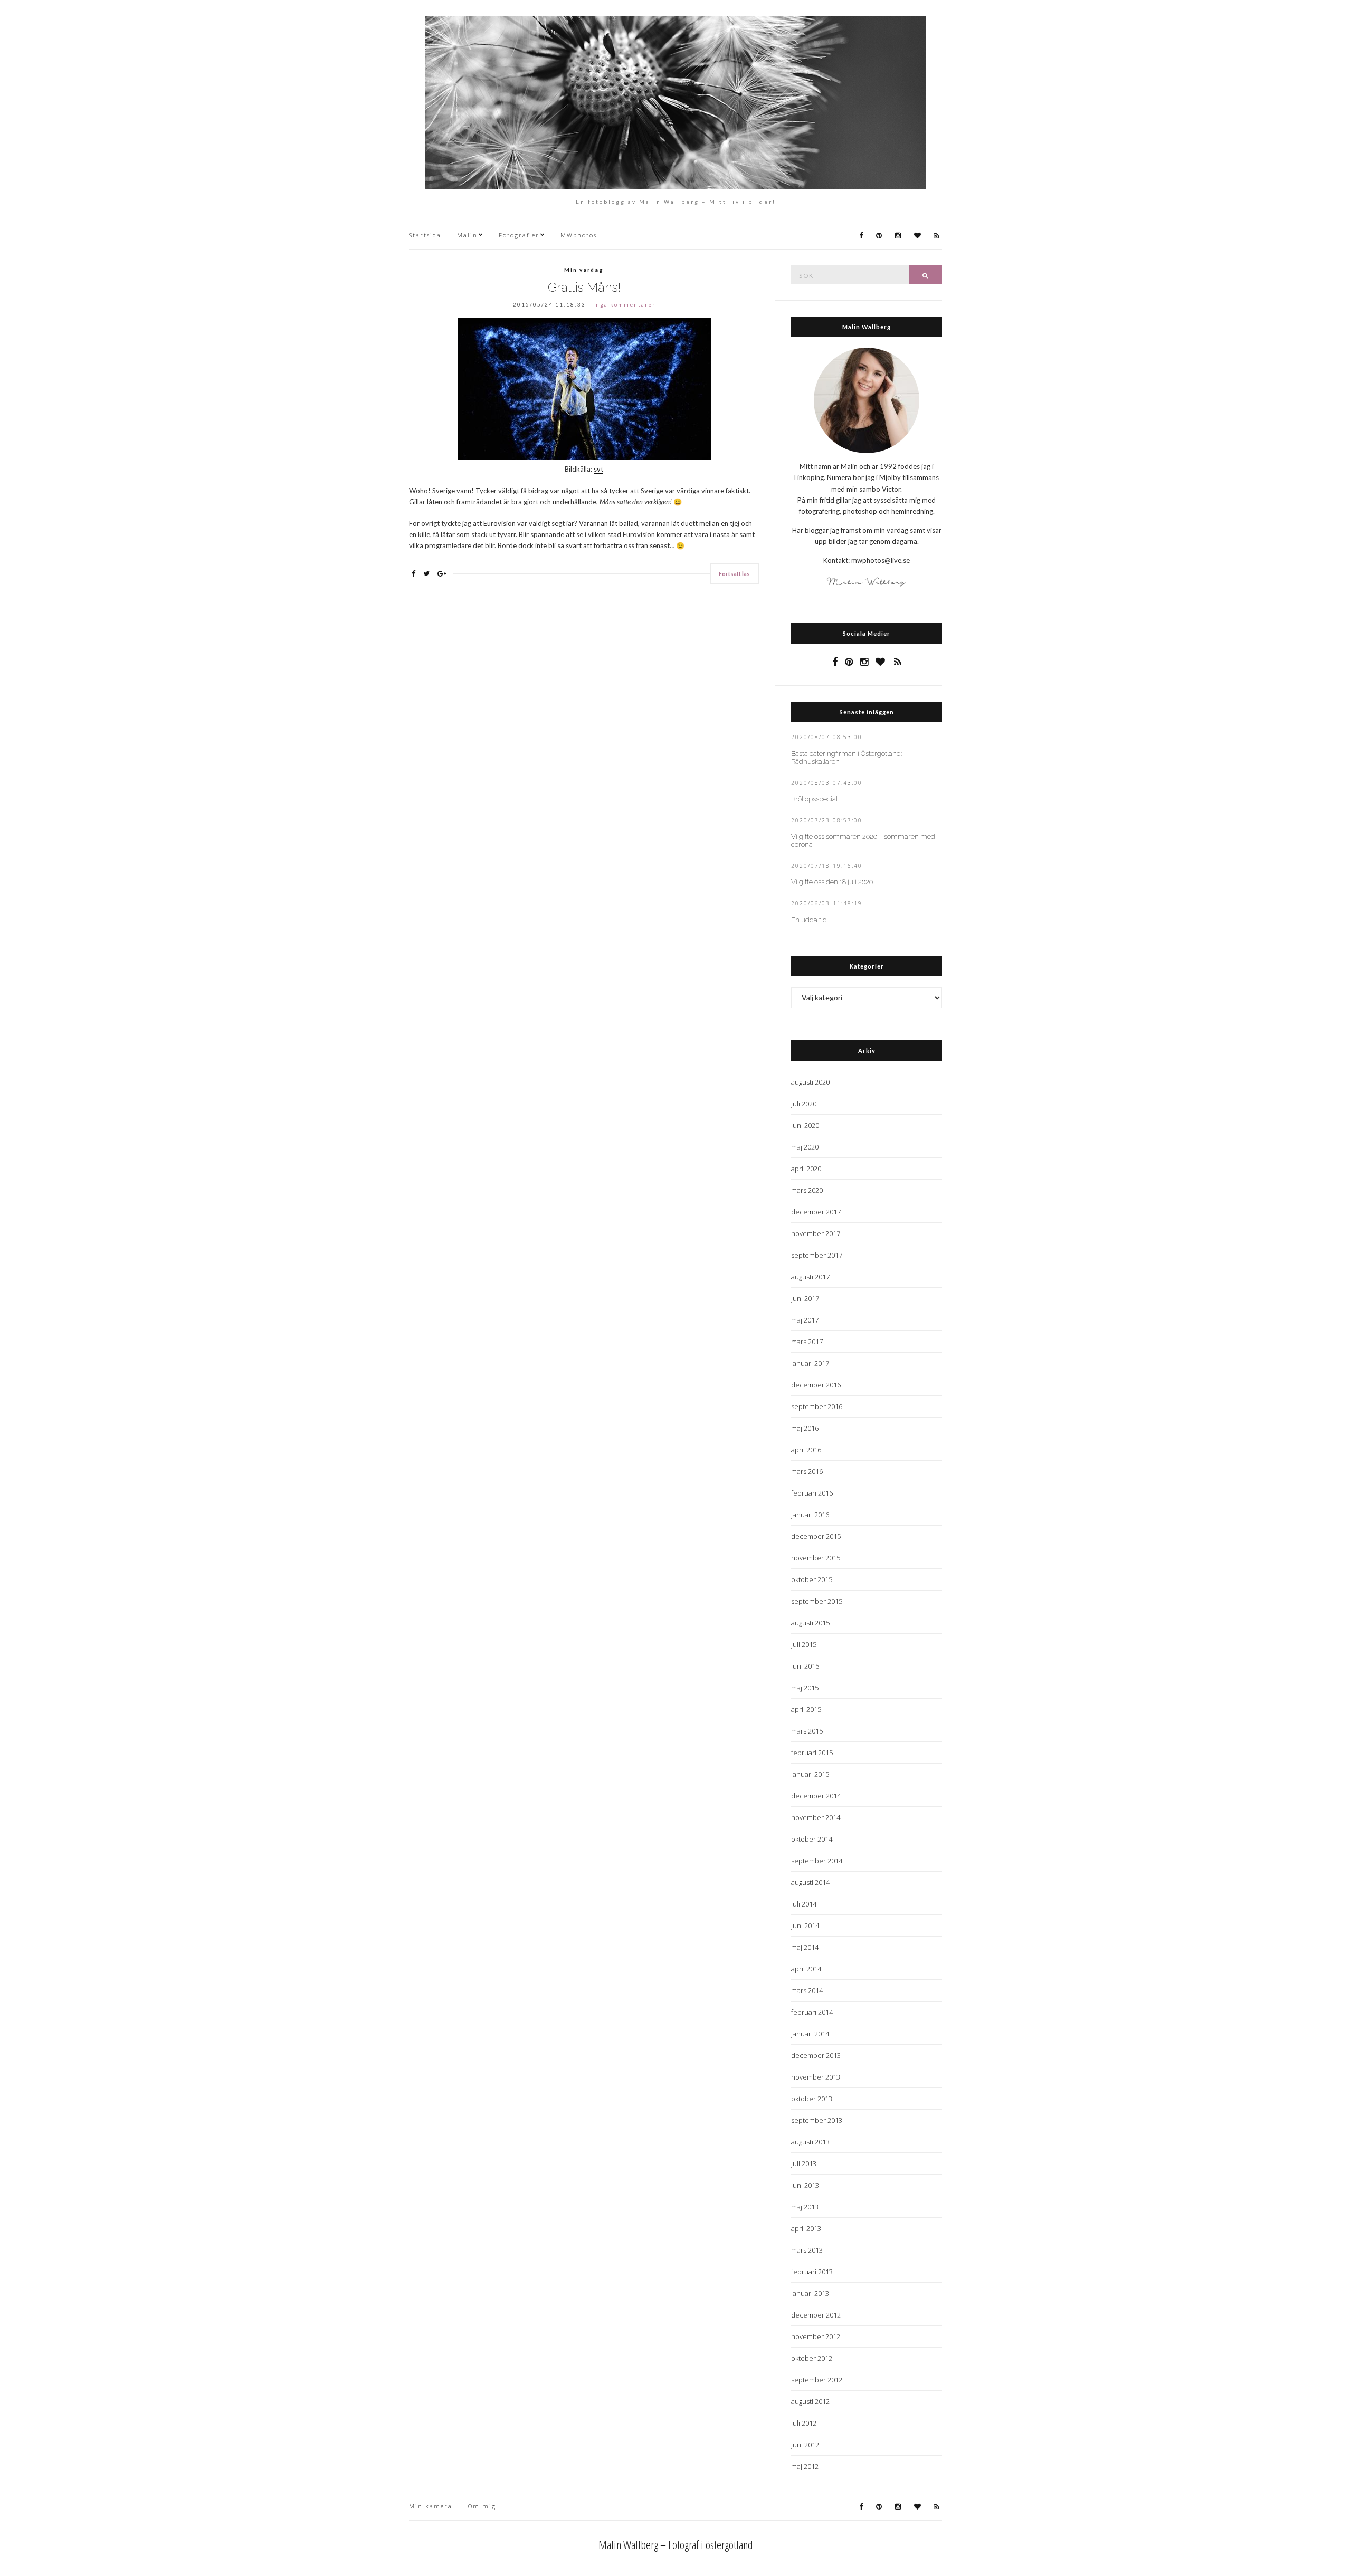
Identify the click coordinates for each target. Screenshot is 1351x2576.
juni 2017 (805, 1298)
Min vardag (584, 270)
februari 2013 (812, 2272)
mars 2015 (807, 1731)
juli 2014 (804, 1904)
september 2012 (817, 2380)
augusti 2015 (810, 1623)
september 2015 (817, 1601)
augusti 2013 (810, 2142)
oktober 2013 (812, 2099)
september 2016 (817, 1406)
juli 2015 (804, 1644)
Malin (467, 235)
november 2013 (816, 2077)
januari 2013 (810, 2293)
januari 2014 (810, 2034)
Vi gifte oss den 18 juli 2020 (832, 882)
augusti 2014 (810, 1882)
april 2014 (806, 1969)
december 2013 (816, 2055)
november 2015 (816, 1558)
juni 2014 (805, 1926)
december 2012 (816, 2315)
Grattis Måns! (584, 287)
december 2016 (816, 1385)
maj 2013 (805, 2207)
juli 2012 (804, 2423)
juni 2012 (805, 2445)
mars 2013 (807, 2250)
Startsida (425, 235)
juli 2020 (804, 1104)
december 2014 (816, 1796)
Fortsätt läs (734, 574)
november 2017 (816, 1233)
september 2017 (817, 1255)
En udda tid (809, 920)
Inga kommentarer (624, 304)
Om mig (482, 2506)
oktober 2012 (812, 2358)
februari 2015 (812, 1753)
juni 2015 (805, 1666)
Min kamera (431, 2506)
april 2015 (806, 1709)
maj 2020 (805, 1147)
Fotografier (519, 235)
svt (598, 469)
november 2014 (816, 1817)
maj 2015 (805, 1688)
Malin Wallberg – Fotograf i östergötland (676, 2544)
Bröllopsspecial (814, 799)
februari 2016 (812, 1493)
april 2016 (806, 1450)
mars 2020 (807, 1190)
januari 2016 (810, 1515)
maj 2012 (805, 2466)
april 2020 (806, 1169)
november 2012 (816, 2336)
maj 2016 (805, 1428)
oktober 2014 (812, 1839)
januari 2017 (810, 1363)
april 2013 (806, 2228)
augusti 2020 (810, 1082)
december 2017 (816, 1212)
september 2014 (817, 1861)
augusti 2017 (810, 1277)
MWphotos (579, 235)
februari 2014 (812, 2012)
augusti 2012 (810, 2401)
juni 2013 (805, 2185)
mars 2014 (807, 1990)
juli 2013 (804, 2163)
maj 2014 (805, 1947)
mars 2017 (807, 1342)
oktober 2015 (812, 1579)
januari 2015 (810, 1774)
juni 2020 (805, 1125)
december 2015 (816, 1536)
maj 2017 (805, 1320)
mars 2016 (807, 1471)
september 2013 (817, 2120)
